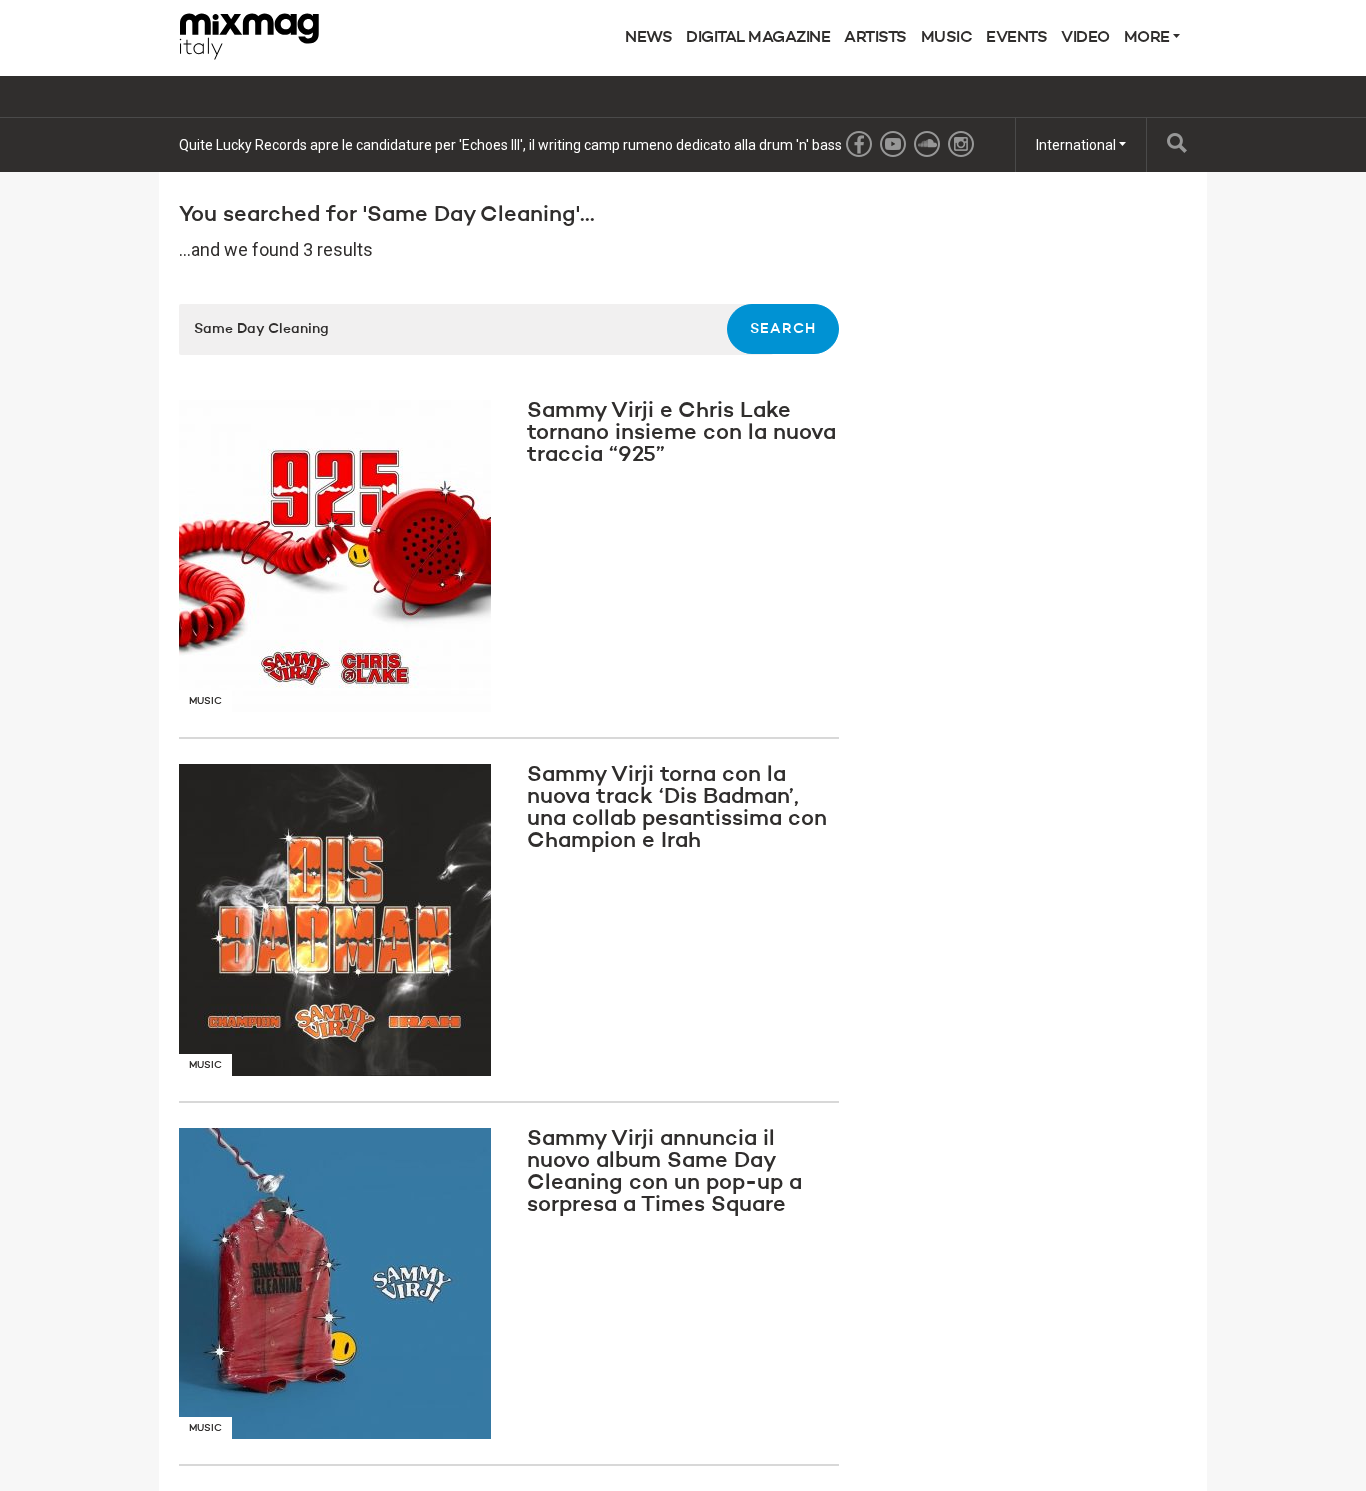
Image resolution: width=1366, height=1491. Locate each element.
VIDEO (1085, 38)
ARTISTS (875, 38)
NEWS (648, 38)
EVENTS (1016, 38)
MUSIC (947, 38)
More (1149, 38)
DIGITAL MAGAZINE (758, 38)
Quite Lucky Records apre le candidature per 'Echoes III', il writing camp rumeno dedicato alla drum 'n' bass (510, 145)
